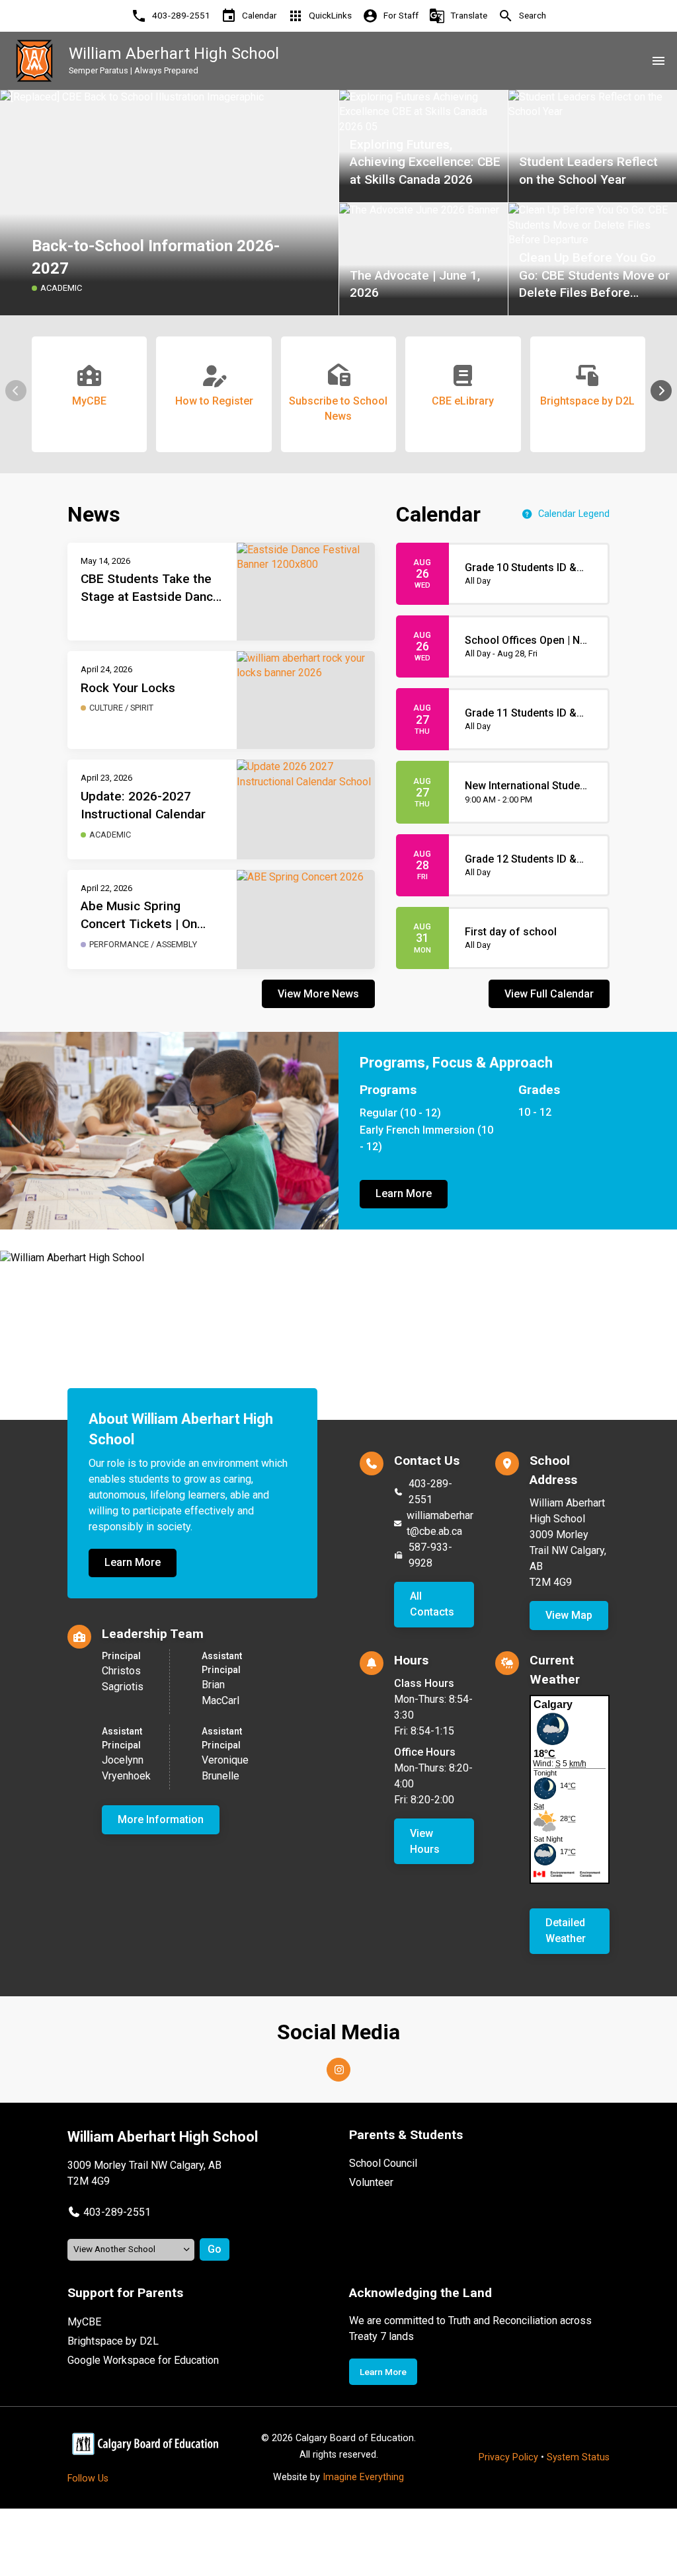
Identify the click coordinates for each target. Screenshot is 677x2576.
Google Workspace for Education (143, 2360)
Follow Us (88, 2478)
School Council (383, 2163)
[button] (661, 391)
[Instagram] (338, 2070)
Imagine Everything (363, 2477)
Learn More (404, 1193)
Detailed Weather (566, 1931)
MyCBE (84, 2322)
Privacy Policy (508, 2457)
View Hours (425, 1841)
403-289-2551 (430, 1492)
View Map (569, 1615)
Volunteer (371, 2182)
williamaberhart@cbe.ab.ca (440, 1523)
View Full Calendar (549, 994)
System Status (578, 2457)
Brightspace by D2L (113, 2341)
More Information (161, 1819)
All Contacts (432, 1604)
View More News (318, 994)
